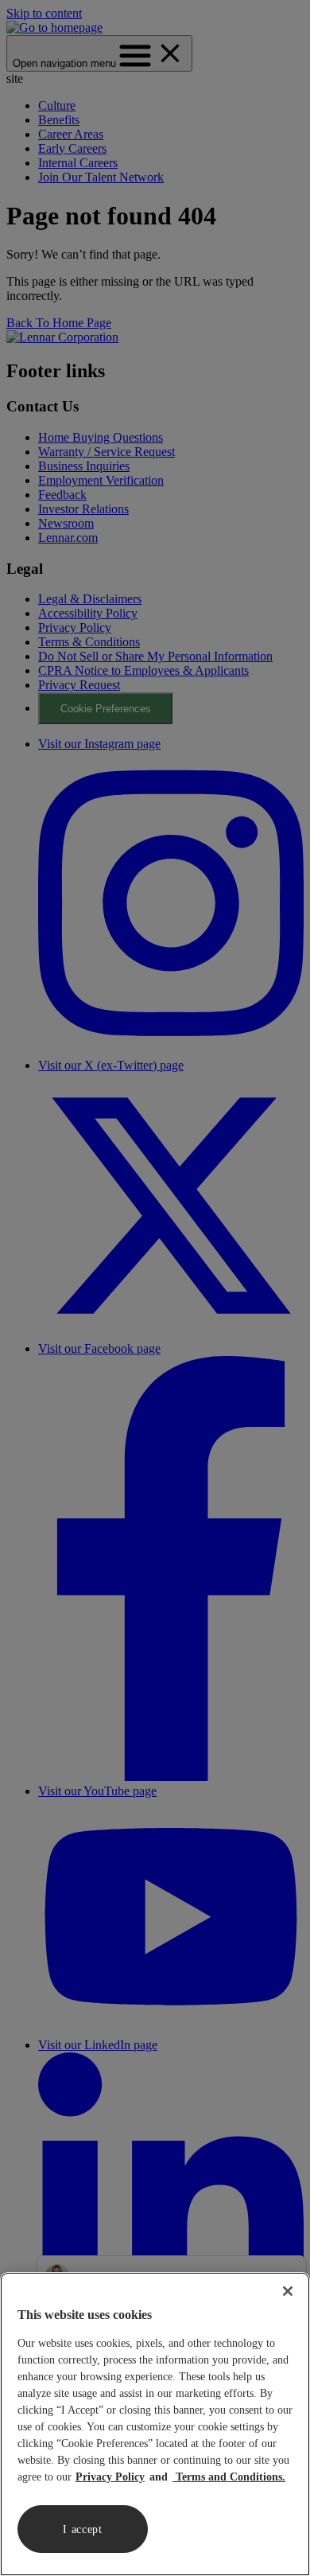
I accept (83, 2529)
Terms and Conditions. (229, 2477)
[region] (155, 2424)
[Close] (288, 2291)
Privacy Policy (110, 2477)
